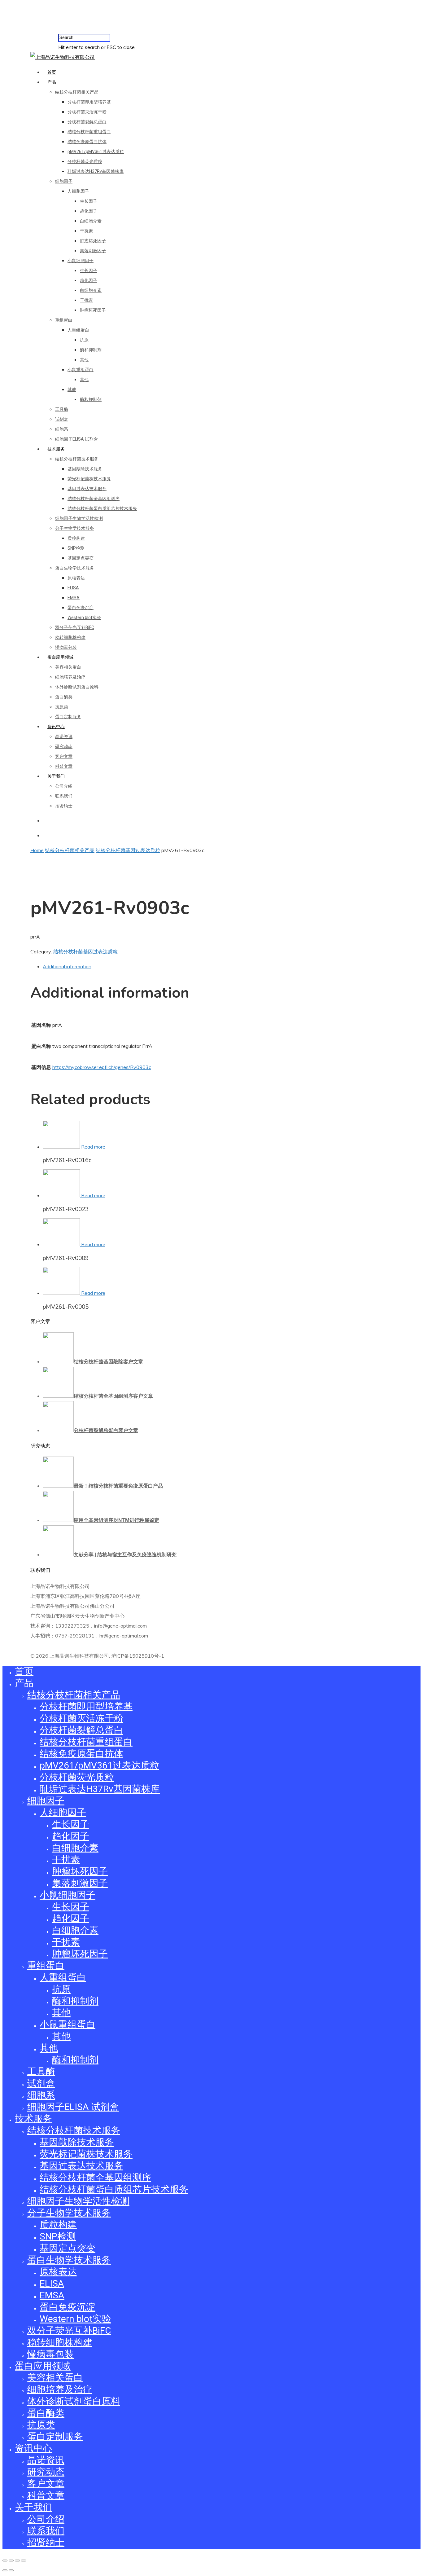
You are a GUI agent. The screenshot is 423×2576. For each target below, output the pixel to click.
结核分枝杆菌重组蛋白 (89, 132)
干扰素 (86, 231)
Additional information (67, 966)
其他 (84, 360)
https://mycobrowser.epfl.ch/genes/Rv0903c (102, 1067)
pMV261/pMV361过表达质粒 (96, 152)
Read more (93, 1147)
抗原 (84, 340)
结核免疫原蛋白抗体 (87, 142)
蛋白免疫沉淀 (81, 608)
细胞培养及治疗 (70, 677)
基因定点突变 (81, 558)
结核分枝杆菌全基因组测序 (94, 499)
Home (37, 850)
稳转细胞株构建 (70, 637)
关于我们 (56, 776)
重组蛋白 (64, 320)
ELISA (73, 588)
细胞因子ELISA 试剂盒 (76, 439)
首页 (52, 72)
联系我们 (64, 796)
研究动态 (64, 746)
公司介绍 (64, 786)
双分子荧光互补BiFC (75, 627)
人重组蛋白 (78, 330)
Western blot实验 (84, 618)
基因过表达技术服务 (87, 489)
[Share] (11, 2561)
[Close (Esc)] (5, 2561)
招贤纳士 (64, 806)
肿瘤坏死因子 (93, 241)
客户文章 (64, 756)
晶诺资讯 (64, 736)
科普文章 (64, 766)
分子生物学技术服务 (75, 528)
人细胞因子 (78, 191)
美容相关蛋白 (68, 667)
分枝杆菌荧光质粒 (85, 161)
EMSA (74, 598)
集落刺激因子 (93, 251)
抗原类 (62, 707)
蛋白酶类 (64, 697)
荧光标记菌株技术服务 (89, 479)
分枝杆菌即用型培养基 (89, 102)
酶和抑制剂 (91, 350)
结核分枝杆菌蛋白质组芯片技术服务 (102, 508)
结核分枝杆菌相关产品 (77, 92)
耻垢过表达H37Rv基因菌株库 (96, 171)
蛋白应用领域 (60, 657)
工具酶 (62, 409)
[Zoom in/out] (24, 2561)
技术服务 (56, 449)
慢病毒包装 (66, 647)
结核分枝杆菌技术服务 (77, 459)
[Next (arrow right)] (11, 2570)
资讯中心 (56, 727)
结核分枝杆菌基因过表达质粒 (128, 850)
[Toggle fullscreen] (17, 2561)
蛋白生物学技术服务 (75, 568)
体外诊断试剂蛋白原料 (77, 687)
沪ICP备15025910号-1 (138, 1656)
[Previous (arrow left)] (5, 2570)
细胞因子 (64, 181)
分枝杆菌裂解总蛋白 (87, 122)
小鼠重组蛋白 (81, 370)
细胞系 (62, 429)
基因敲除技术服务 (85, 469)
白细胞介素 (91, 221)
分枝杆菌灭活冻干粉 (87, 112)
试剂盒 (62, 419)
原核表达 (76, 578)
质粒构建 (76, 538)
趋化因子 (89, 211)
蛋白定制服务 (68, 717)
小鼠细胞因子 (81, 261)
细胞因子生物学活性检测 (79, 518)
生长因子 (89, 201)
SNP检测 (76, 548)
